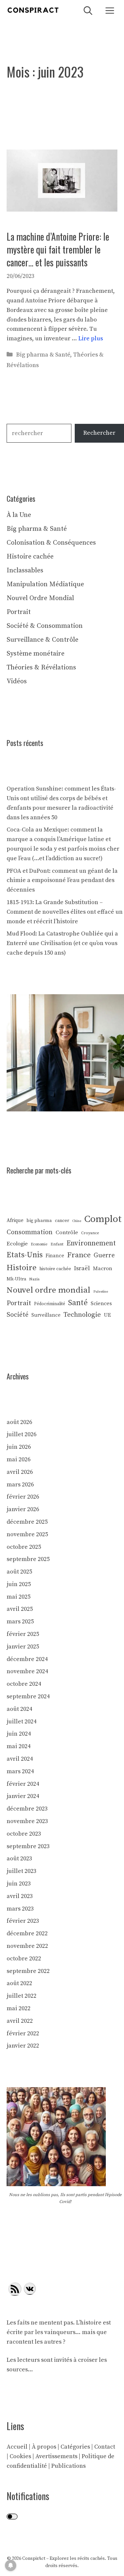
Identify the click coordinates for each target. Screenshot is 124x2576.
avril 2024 (20, 1759)
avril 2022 (20, 2021)
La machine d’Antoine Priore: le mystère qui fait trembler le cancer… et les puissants (58, 249)
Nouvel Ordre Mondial (40, 598)
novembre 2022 (27, 1946)
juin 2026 (19, 1447)
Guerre (104, 1255)
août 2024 (19, 1709)
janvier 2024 (23, 1796)
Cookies (20, 2456)
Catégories (75, 2447)
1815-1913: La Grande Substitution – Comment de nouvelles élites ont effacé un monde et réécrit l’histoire (65, 912)
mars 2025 (20, 1622)
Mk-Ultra (16, 1279)
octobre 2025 (24, 1547)
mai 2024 (19, 1746)
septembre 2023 (28, 1846)
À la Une (19, 515)
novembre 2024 (27, 1671)
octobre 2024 (24, 1684)
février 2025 (23, 1634)
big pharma (39, 1221)
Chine (77, 1221)
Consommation (30, 1232)
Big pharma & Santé (43, 355)
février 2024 (23, 1784)
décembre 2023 (27, 1809)
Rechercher (99, 433)
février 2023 (23, 1921)
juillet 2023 (21, 1871)
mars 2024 (20, 1771)
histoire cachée (55, 1269)
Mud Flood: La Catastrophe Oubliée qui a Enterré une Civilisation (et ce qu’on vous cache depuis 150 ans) (62, 943)
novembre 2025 (27, 1534)
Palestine (101, 1292)
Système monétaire (36, 654)
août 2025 (19, 1572)
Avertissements (56, 2456)
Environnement (91, 1243)
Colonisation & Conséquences (51, 543)
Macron (103, 1269)
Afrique (15, 1220)
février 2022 (23, 2034)
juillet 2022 (21, 1996)
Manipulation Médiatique (45, 584)
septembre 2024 (28, 1696)
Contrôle (67, 1233)
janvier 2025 (23, 1647)
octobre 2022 (24, 1959)
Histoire (21, 1268)
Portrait (19, 612)
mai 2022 (19, 2008)
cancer (62, 1221)
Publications (68, 2466)
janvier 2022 (23, 2046)
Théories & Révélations (41, 668)
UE (107, 1315)
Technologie (82, 1315)
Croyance (90, 1233)
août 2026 (19, 1422)
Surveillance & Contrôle (42, 640)
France (79, 1255)
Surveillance (46, 1315)
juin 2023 (19, 1884)
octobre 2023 (24, 1834)
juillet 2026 (21, 1434)
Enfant (57, 1244)
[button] (88, 10)
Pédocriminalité (50, 1304)
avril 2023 (20, 1896)
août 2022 (19, 1983)
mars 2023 (20, 1909)
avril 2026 (20, 1472)
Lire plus (91, 339)
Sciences (101, 1304)
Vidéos (17, 681)
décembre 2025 (27, 1522)
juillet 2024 (21, 1722)
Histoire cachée (30, 557)
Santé (78, 1303)
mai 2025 (19, 1597)
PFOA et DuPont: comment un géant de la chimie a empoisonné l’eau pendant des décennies (62, 881)
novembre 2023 (27, 1821)
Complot (103, 1219)
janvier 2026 (23, 1509)
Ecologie (17, 1244)
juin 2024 (19, 1734)
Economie (39, 1244)
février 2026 (23, 1497)
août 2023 (19, 1859)
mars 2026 (20, 1485)
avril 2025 (20, 1609)
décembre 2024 (27, 1659)
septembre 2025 (28, 1559)
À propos (44, 2447)
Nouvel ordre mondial (48, 1290)
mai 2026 (19, 1459)
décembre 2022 (27, 1933)
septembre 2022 (28, 1971)
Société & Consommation (45, 626)
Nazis (34, 1279)
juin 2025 (19, 1584)
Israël (82, 1268)
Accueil (17, 2447)
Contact (105, 2447)
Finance (55, 1256)
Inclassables (25, 571)
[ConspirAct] (33, 10)
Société (18, 1315)
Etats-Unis (25, 1255)
